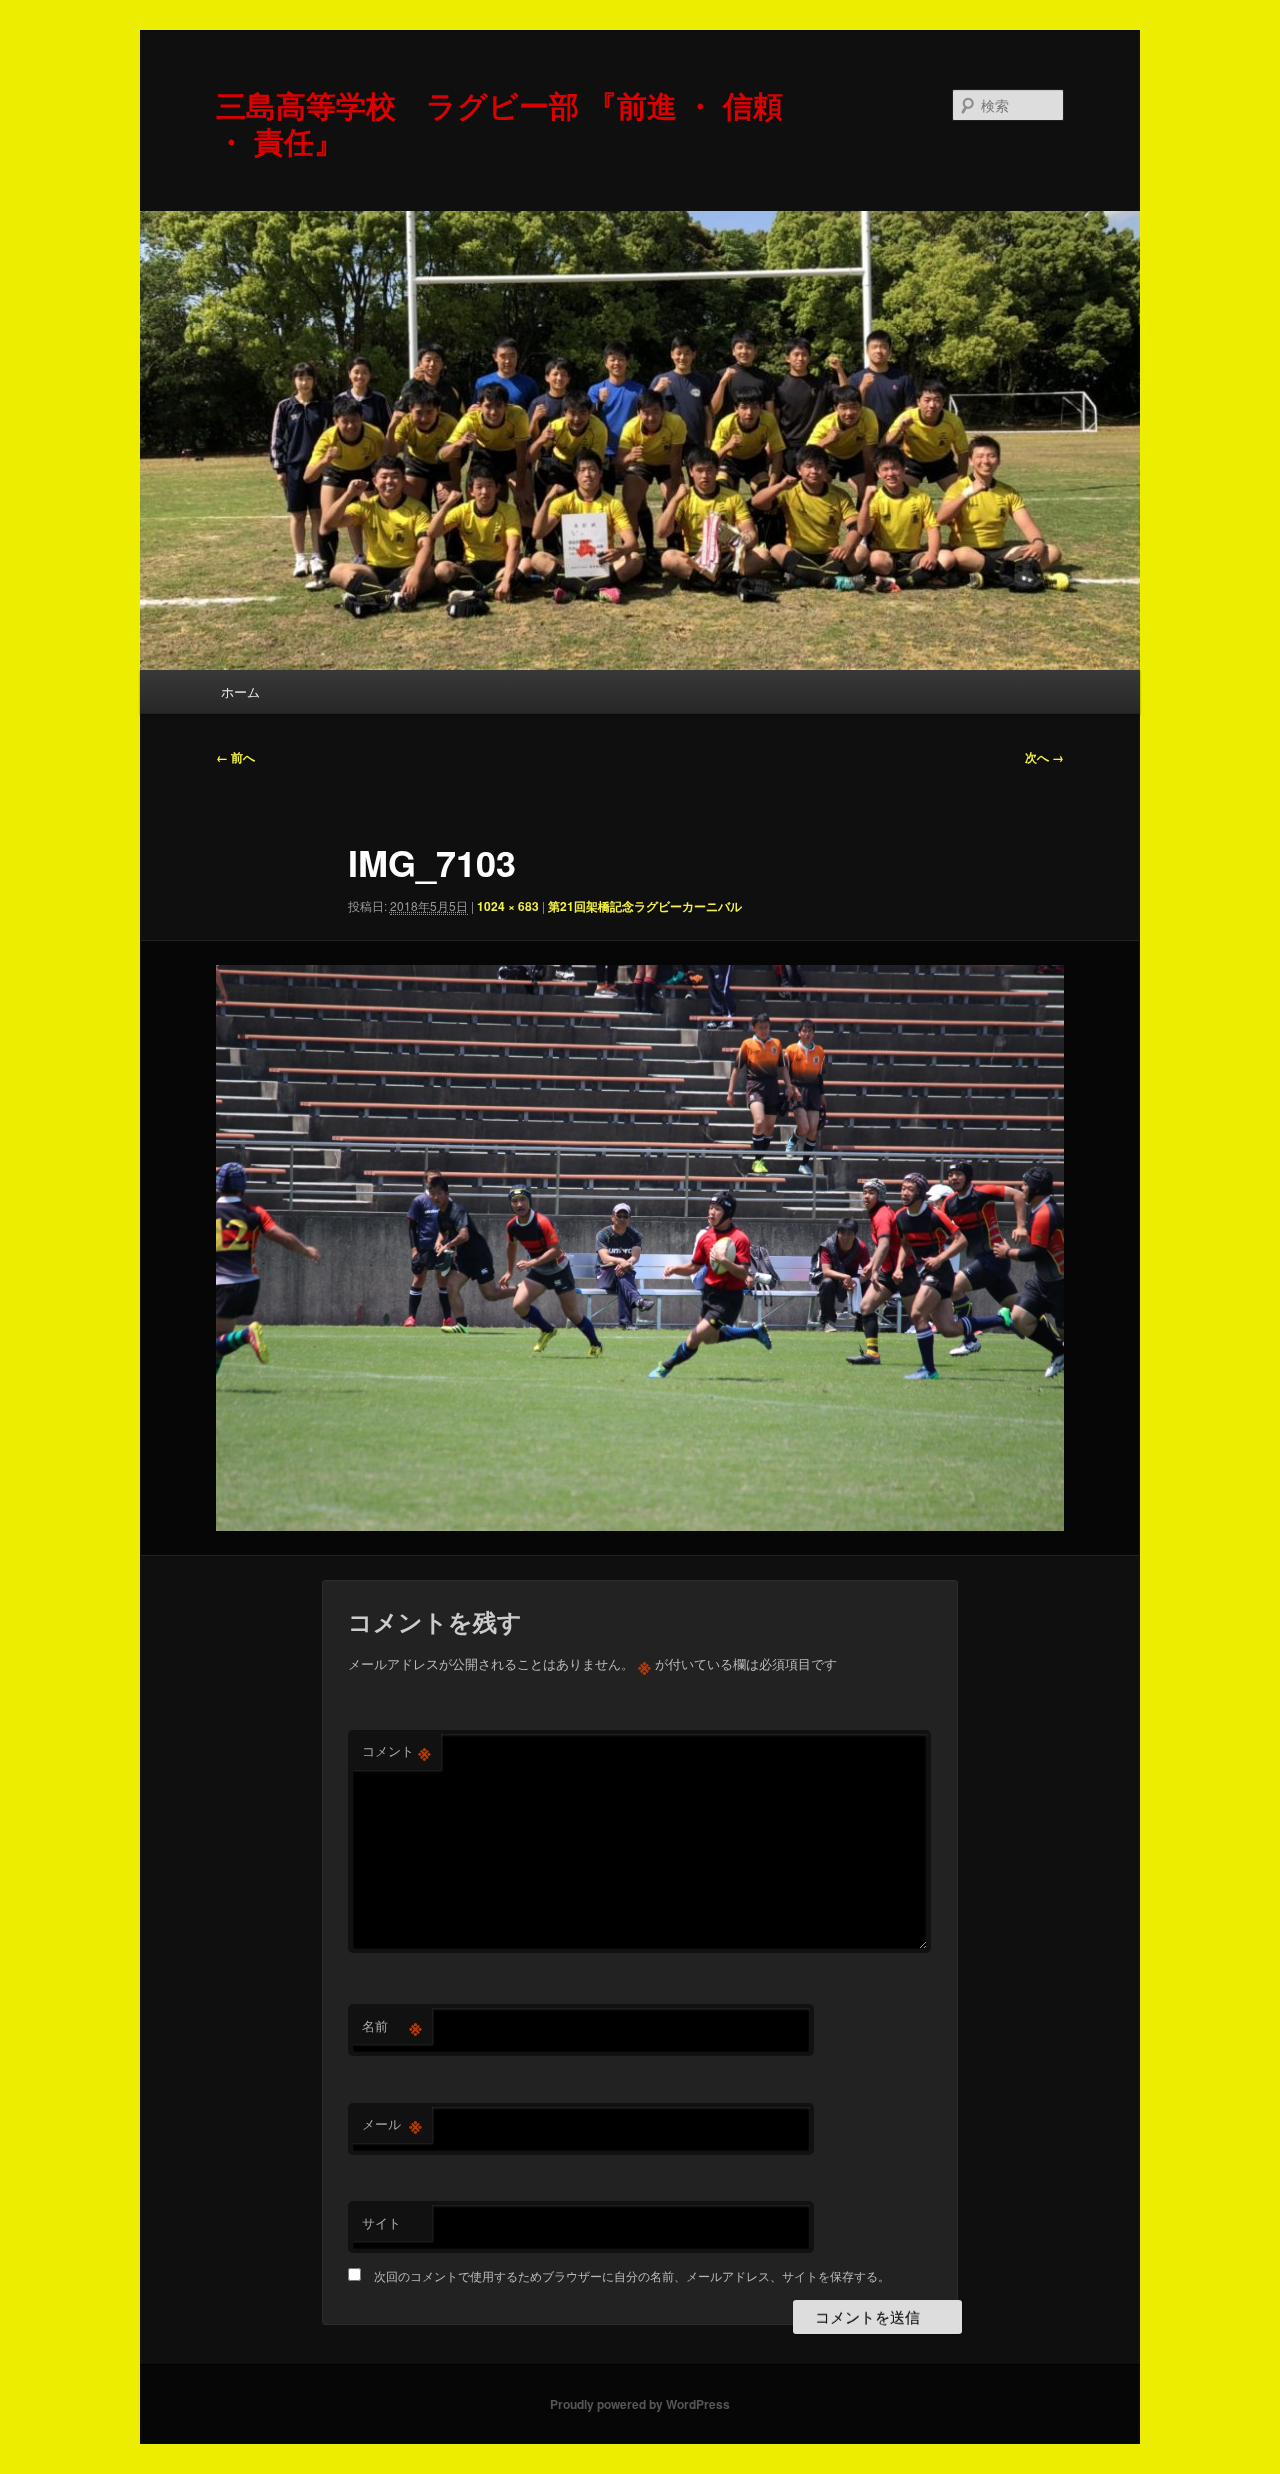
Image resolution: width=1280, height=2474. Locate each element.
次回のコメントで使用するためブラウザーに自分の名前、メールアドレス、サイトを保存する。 (632, 2275)
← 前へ (235, 757)
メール (392, 2124)
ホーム (240, 691)
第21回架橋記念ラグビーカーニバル (645, 906)
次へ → (1044, 757)
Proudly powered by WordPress (640, 2404)
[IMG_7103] (640, 1248)
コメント (396, 1751)
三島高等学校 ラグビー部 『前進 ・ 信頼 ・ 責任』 (499, 122)
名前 (392, 2026)
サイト (381, 2222)
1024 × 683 (508, 906)
